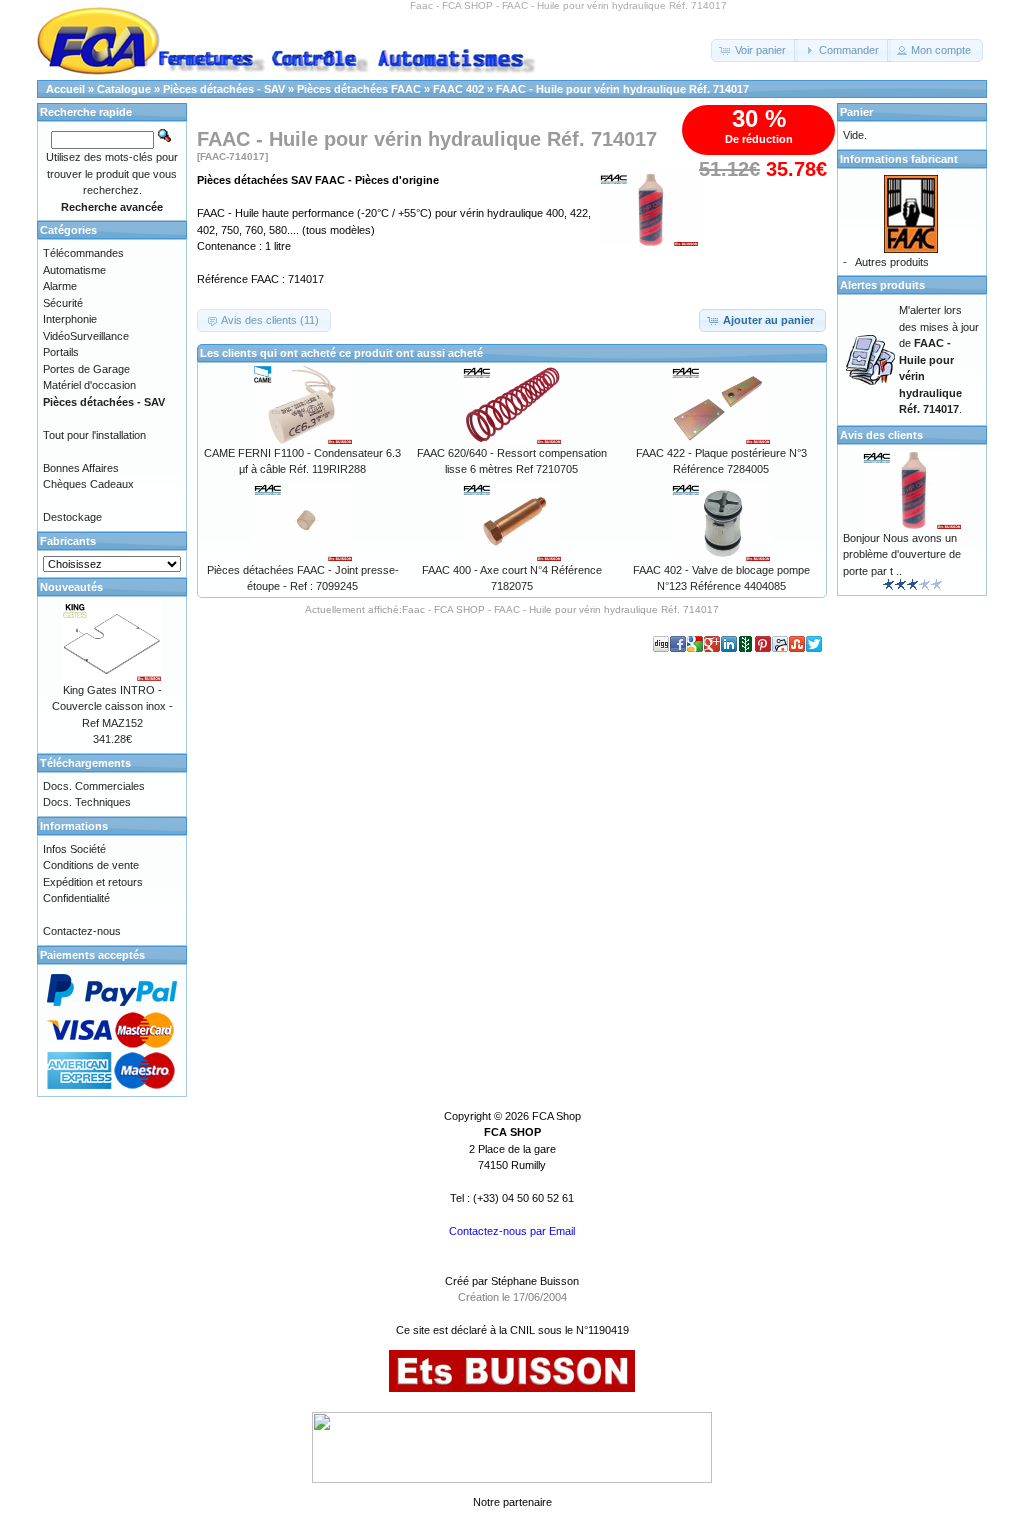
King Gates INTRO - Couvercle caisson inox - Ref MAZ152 (112, 706)
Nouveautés (71, 587)
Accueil (65, 89)
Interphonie (70, 319)
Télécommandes (83, 253)
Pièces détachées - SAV (224, 89)
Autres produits (892, 262)
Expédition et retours (93, 882)
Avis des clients (881, 435)
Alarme (60, 286)
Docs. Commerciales (94, 786)
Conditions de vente (91, 865)
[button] (754, 50)
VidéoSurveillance (86, 336)
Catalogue (124, 89)
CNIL (522, 1330)
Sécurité (63, 303)
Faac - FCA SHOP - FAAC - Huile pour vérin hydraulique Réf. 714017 (560, 609)
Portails (61, 352)
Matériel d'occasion (89, 385)
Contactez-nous (82, 931)
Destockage (72, 517)
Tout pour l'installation (94, 435)
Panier (856, 112)
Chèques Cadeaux (88, 484)
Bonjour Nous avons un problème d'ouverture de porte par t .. (902, 554)
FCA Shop (556, 1116)
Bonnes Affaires (81, 468)
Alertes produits (882, 285)
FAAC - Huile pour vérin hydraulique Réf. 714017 (622, 89)
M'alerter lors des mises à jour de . (939, 359)
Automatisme (74, 270)
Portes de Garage (86, 369)
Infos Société (74, 849)
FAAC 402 (458, 89)
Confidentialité (76, 898)
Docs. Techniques (87, 802)
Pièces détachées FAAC (359, 89)
